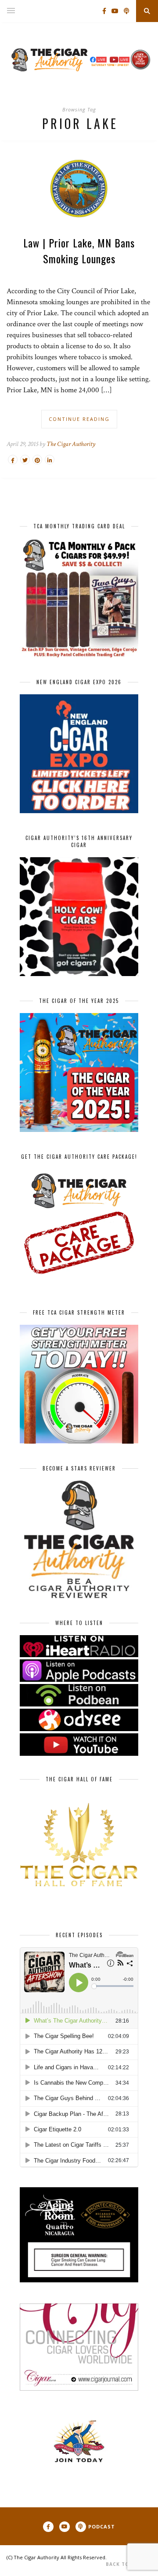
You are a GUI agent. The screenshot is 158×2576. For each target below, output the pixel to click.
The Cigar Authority (71, 444)
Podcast (102, 2526)
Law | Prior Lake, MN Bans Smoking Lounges (79, 251)
